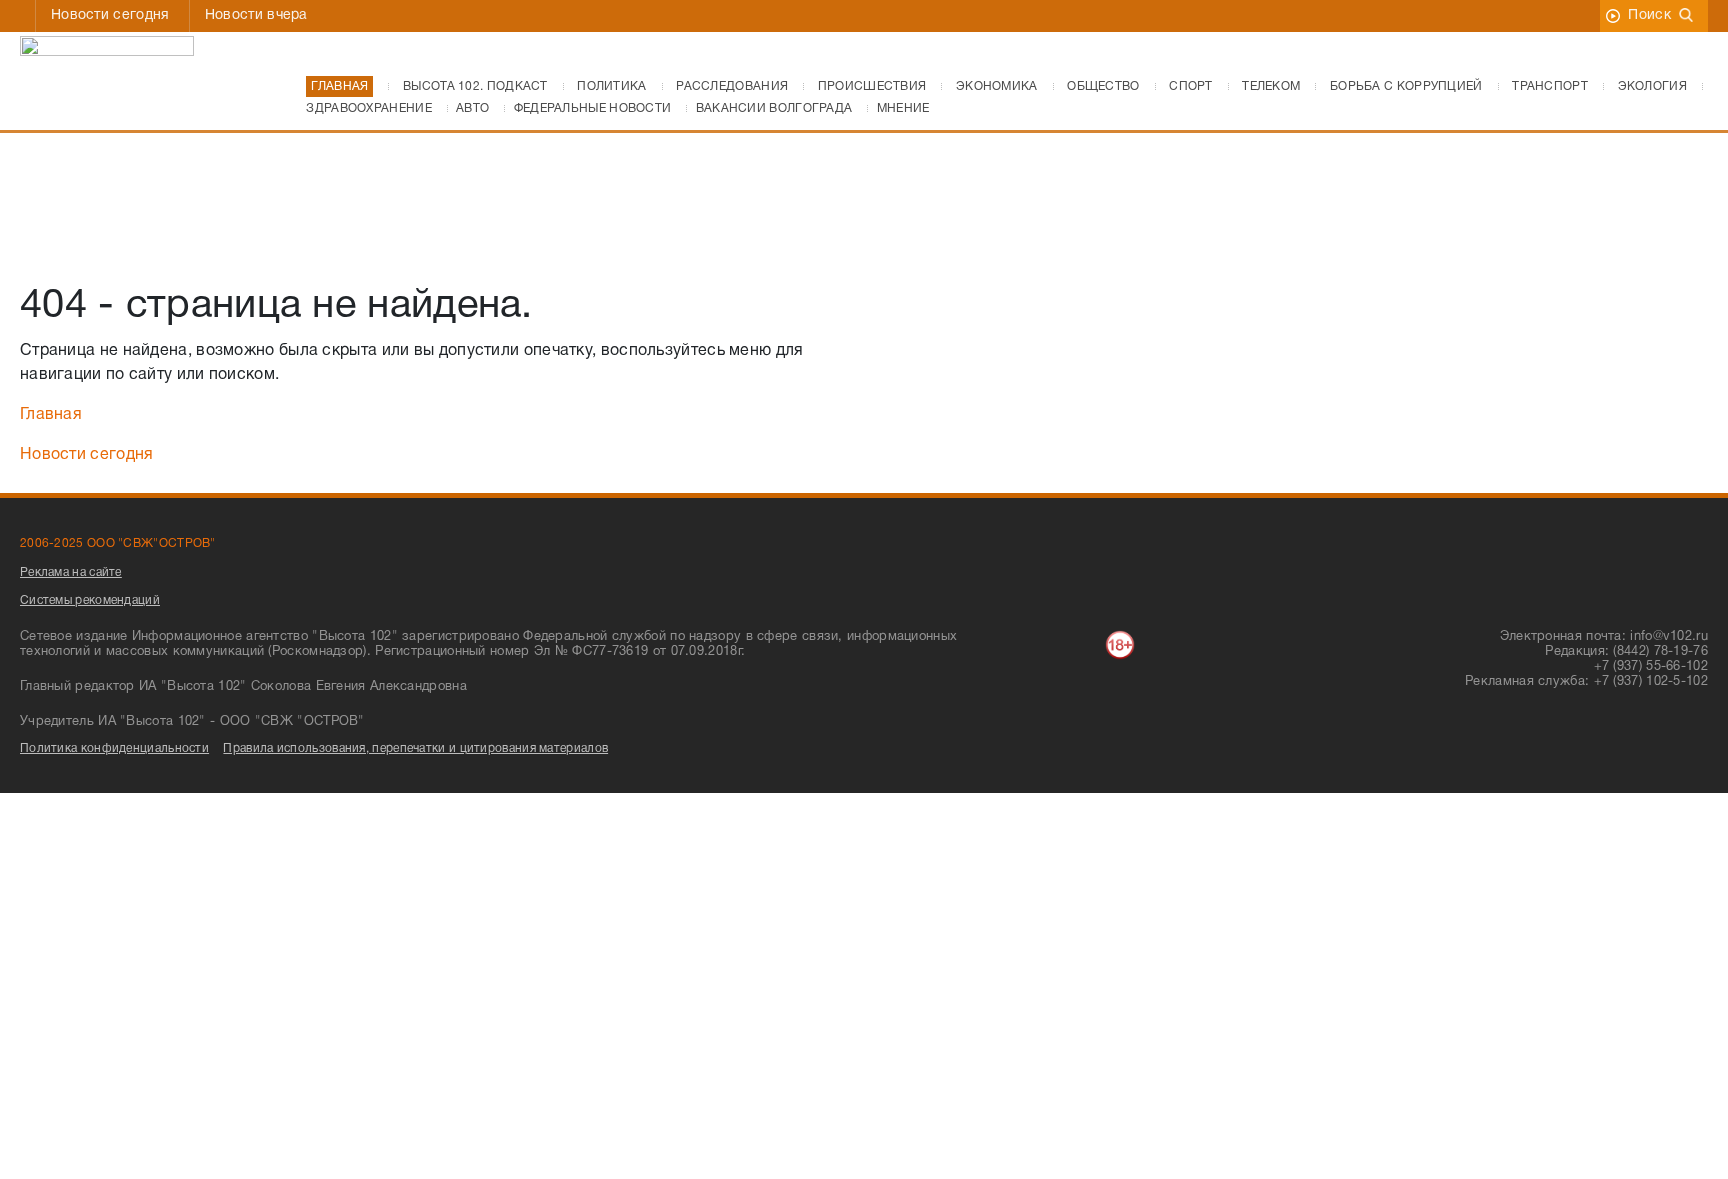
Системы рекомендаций (90, 600)
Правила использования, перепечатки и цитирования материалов (415, 748)
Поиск (1649, 15)
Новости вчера (256, 15)
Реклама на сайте (71, 572)
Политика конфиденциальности (114, 748)
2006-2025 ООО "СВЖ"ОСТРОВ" (118, 543)
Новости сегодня (110, 15)
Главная (51, 415)
